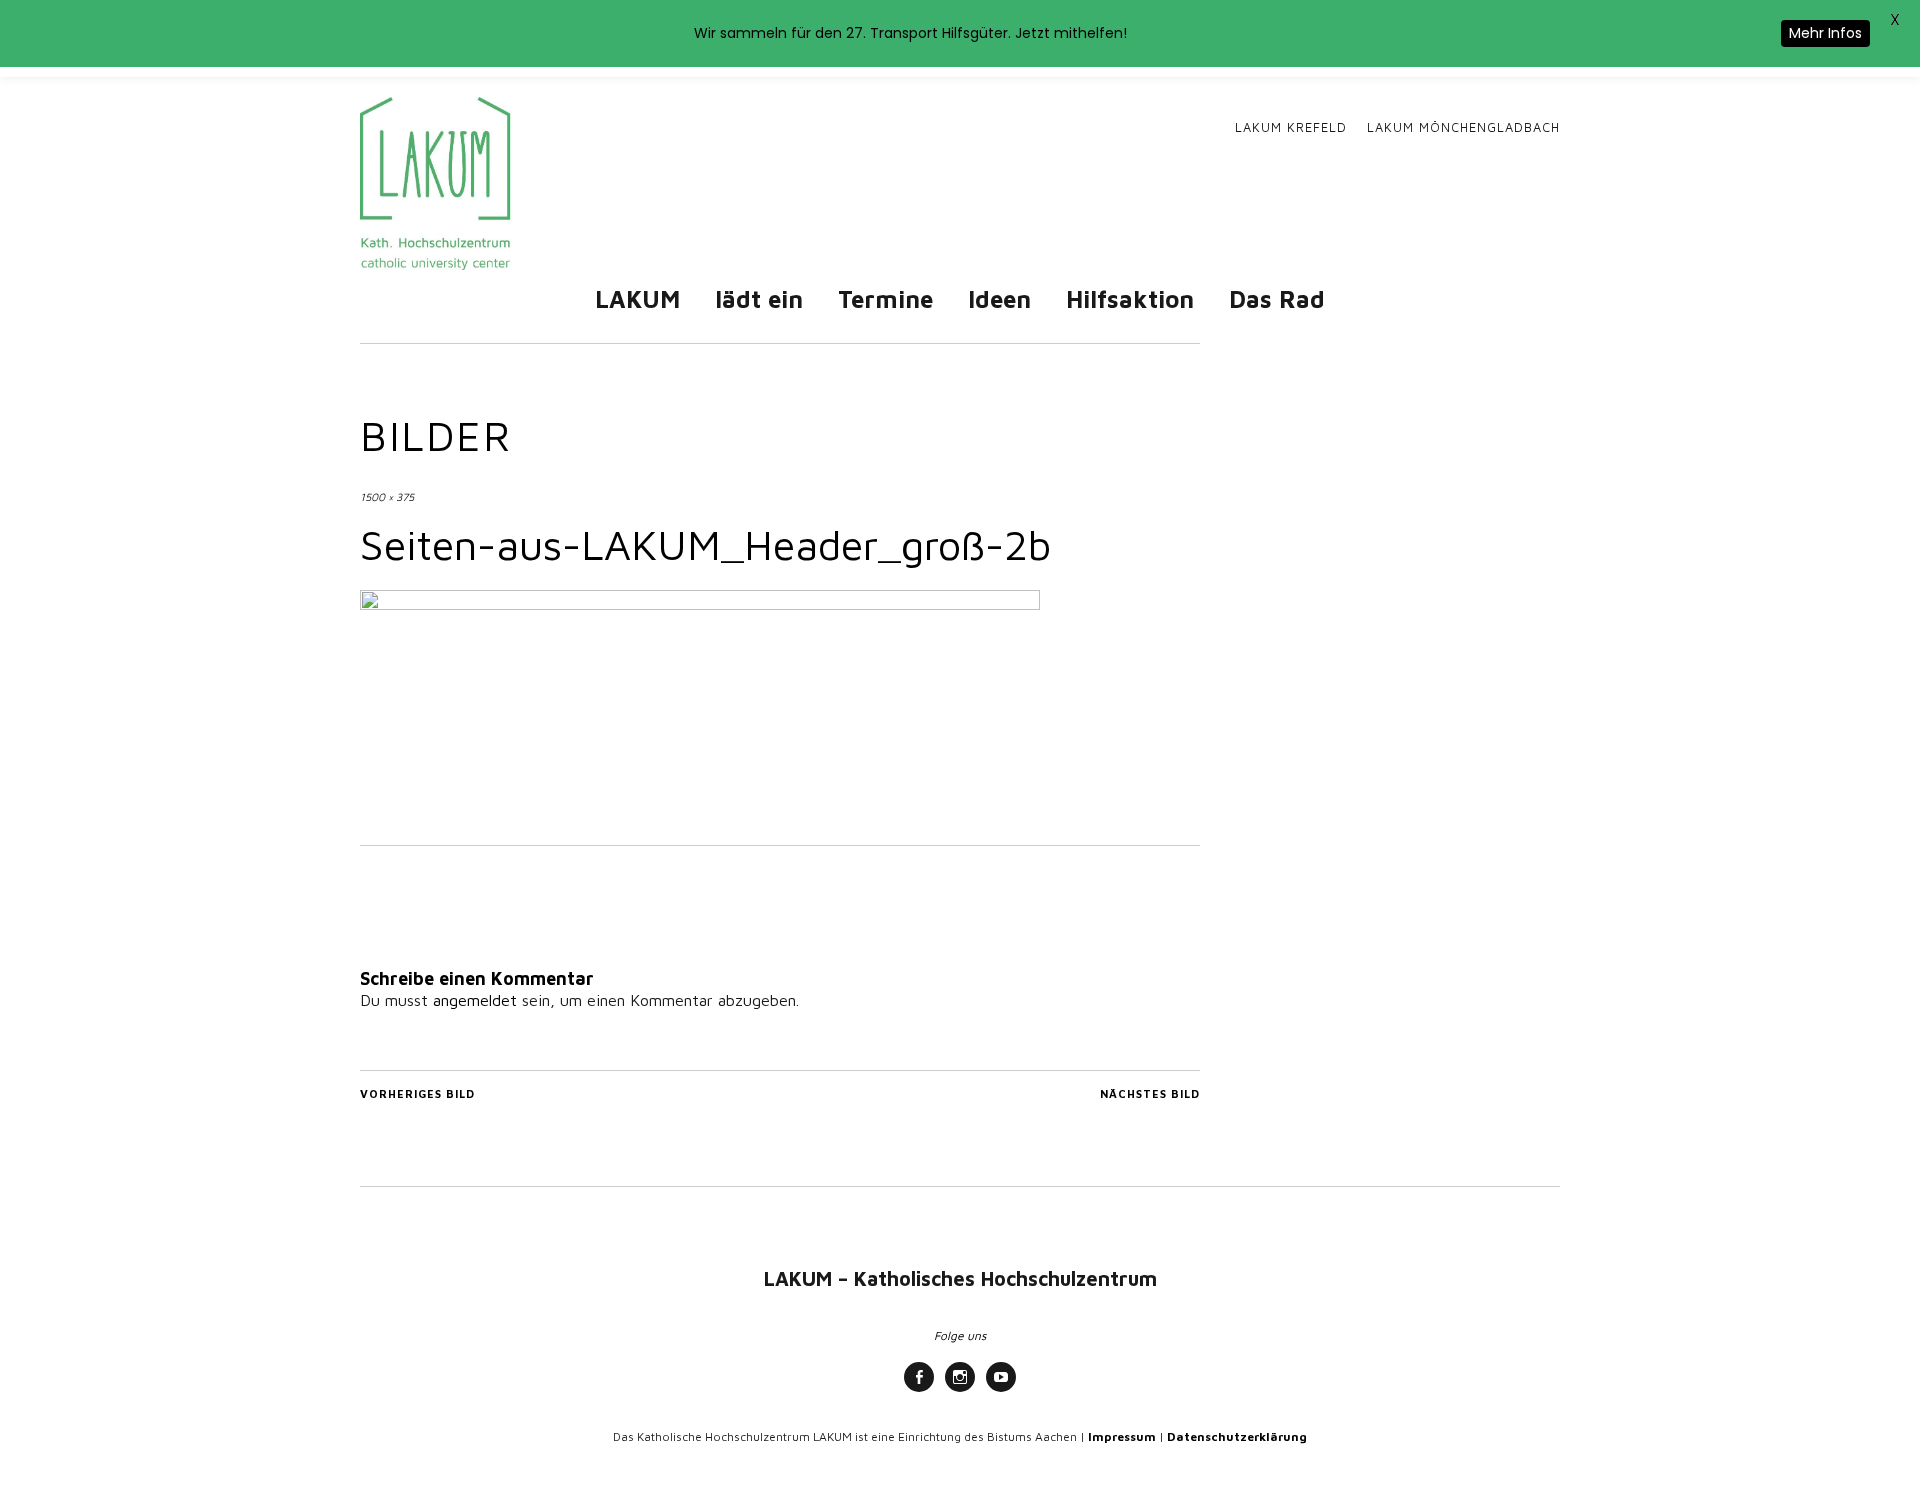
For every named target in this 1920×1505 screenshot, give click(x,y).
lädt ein (759, 299)
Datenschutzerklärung (1237, 1436)
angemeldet (475, 1000)
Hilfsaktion (1130, 299)
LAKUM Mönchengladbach (1463, 127)
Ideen (999, 299)
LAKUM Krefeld (1291, 127)
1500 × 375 (387, 496)
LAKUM (637, 299)
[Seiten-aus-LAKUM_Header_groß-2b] (700, 604)
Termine (885, 299)
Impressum (1122, 1436)
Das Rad (1277, 299)
